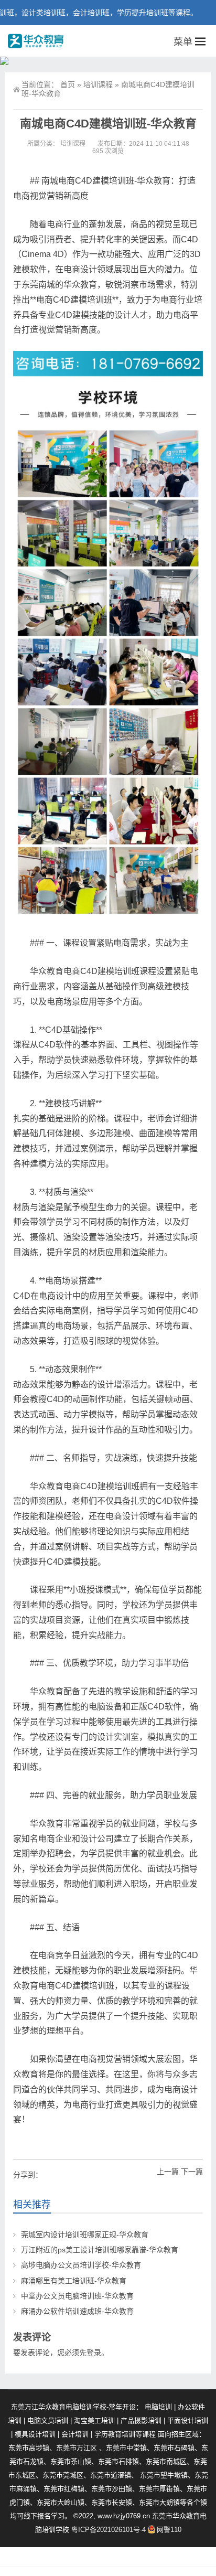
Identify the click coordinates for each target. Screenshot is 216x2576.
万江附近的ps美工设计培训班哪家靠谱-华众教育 (100, 2250)
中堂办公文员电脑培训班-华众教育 (77, 2296)
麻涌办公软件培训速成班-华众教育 (77, 2311)
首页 (68, 84)
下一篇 (192, 2172)
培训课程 (98, 84)
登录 (94, 2353)
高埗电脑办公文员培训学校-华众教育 (81, 2265)
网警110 (169, 2530)
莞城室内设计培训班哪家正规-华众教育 (85, 2235)
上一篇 (168, 2172)
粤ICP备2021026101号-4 (109, 2530)
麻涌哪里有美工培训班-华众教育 (74, 2281)
